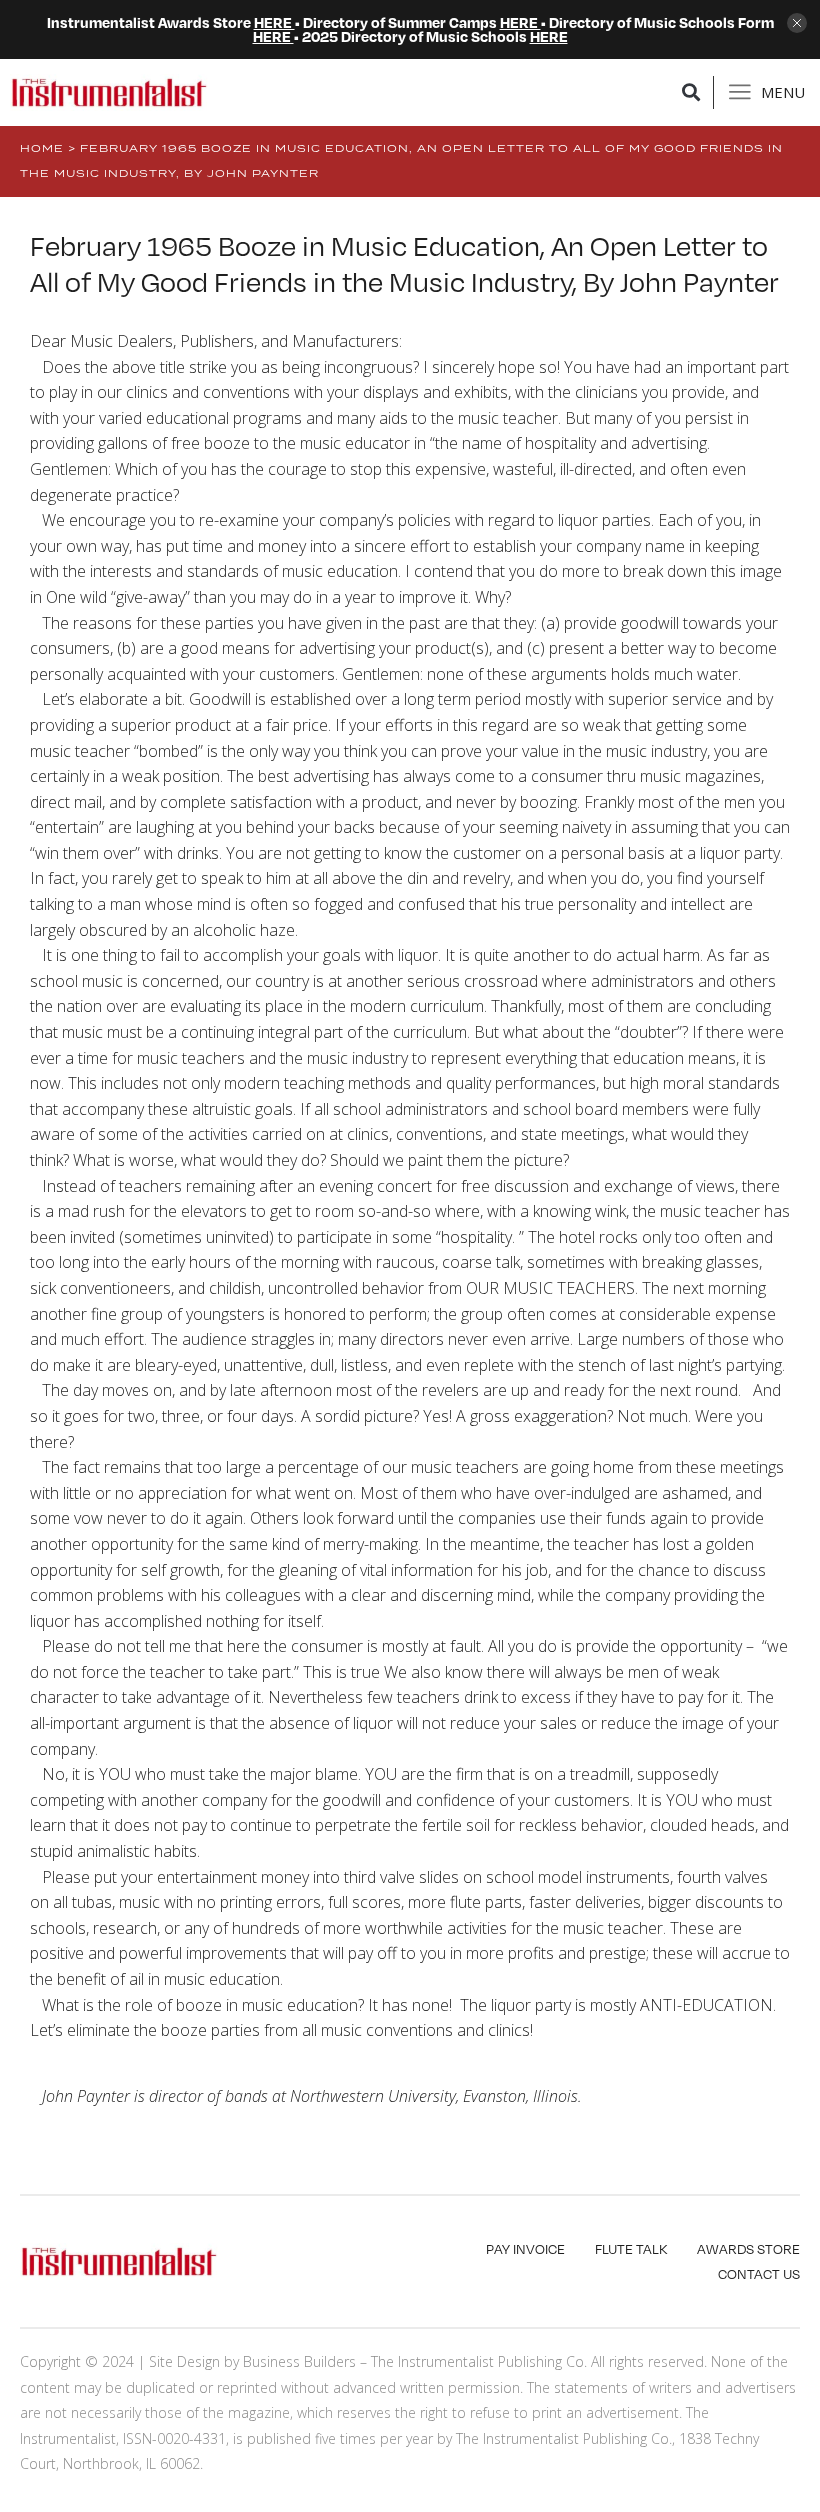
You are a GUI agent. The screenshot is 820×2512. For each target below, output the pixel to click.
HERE (274, 22)
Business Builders (299, 2361)
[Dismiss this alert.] (797, 24)
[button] (691, 92)
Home (42, 148)
